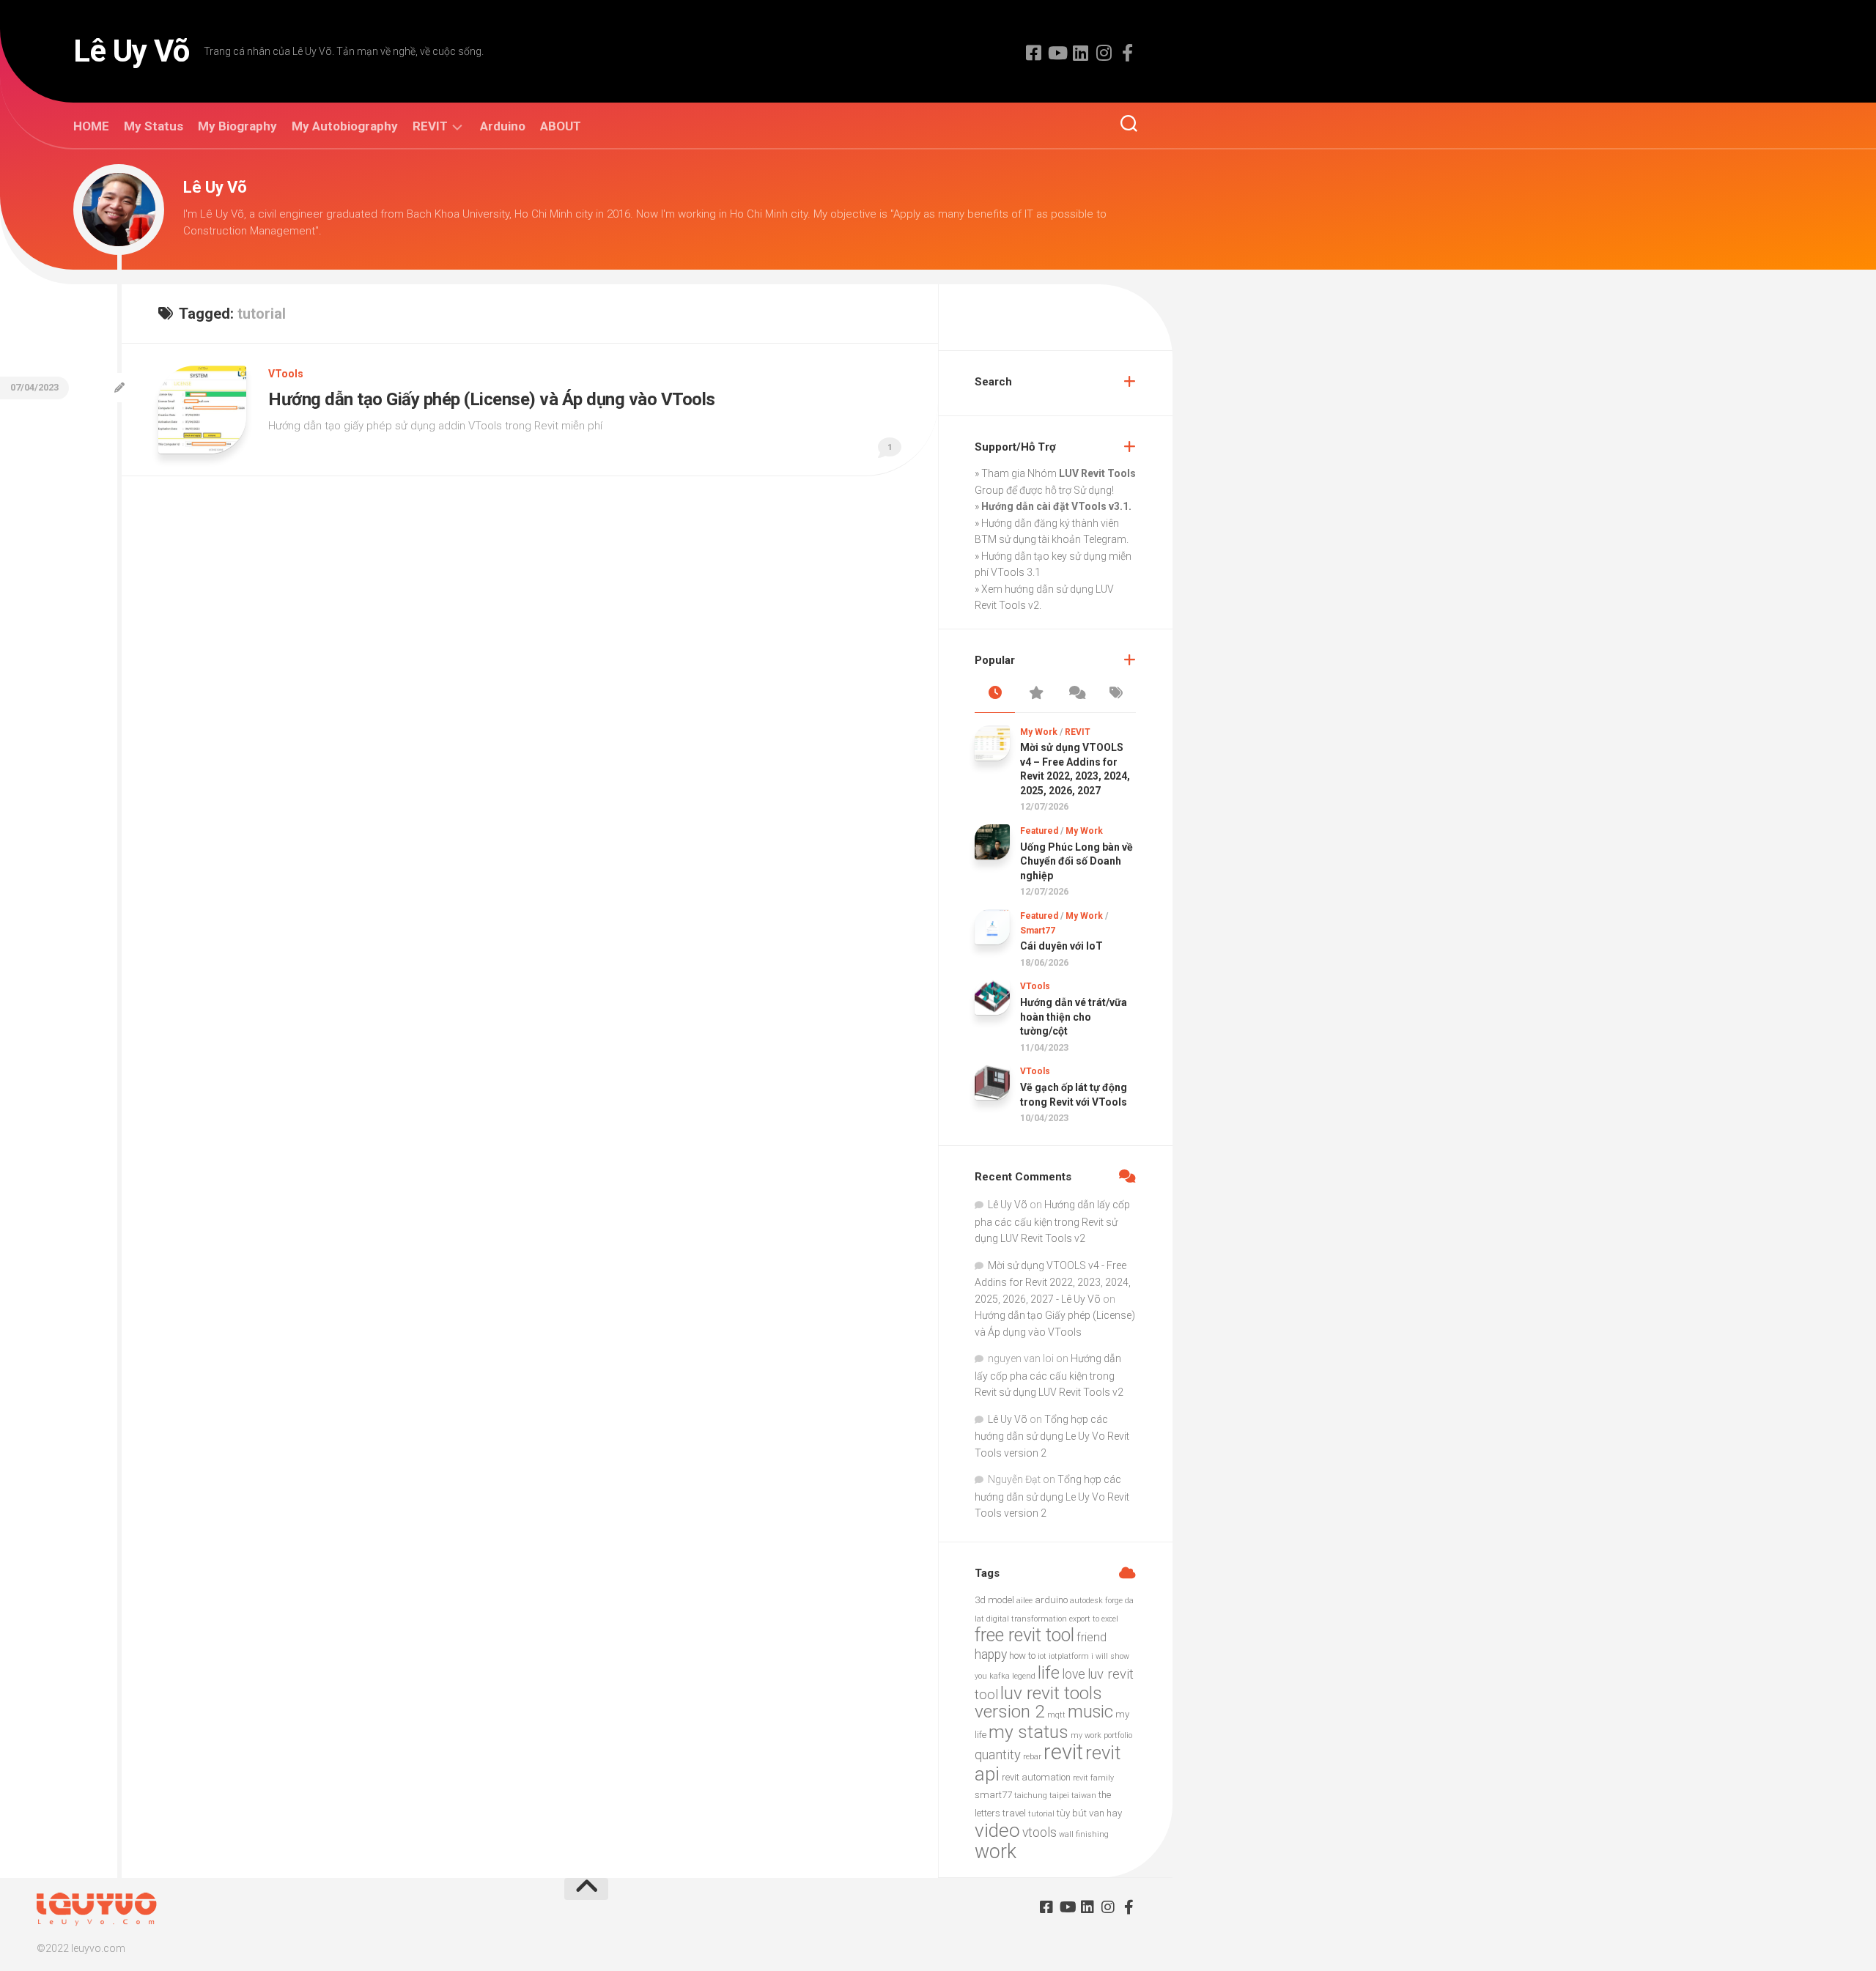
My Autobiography (345, 126)
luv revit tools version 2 (1038, 1702)
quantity (998, 1755)
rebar (1032, 1757)
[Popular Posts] (1035, 694)
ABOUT (561, 126)
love (1074, 1674)
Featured (1039, 831)
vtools (1039, 1833)
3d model (994, 1600)
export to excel (1094, 1619)
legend (1024, 1676)
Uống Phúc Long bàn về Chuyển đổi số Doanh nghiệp (1077, 861)
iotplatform (1069, 1656)
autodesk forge (1096, 1601)
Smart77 (1038, 931)
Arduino (503, 126)
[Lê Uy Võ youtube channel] (1057, 53)
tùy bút (1072, 1813)
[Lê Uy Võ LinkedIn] (1080, 53)
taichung (1031, 1796)
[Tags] (1116, 694)
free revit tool (1024, 1635)
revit (1063, 1752)
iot (1042, 1656)
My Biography (237, 126)
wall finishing (1084, 1834)
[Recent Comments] (1075, 694)
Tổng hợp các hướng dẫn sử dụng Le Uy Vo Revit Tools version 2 (1052, 1436)
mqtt (1056, 1715)
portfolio (1118, 1735)
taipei (1059, 1796)
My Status (154, 126)
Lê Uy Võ (131, 51)
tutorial (1041, 1814)
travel (1014, 1813)
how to (1022, 1656)
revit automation (1036, 1777)
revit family (1093, 1778)
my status (1029, 1732)
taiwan (1084, 1796)
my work (1086, 1735)
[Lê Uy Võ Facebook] (1033, 53)
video (997, 1830)
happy (991, 1654)
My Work (1039, 732)
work (996, 1852)
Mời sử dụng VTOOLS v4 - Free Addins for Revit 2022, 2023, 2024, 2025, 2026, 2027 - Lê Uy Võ (1053, 1282)
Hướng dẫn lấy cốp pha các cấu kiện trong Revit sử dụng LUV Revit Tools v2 (1052, 1221)
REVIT (430, 126)
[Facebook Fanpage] (1127, 53)
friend (1092, 1637)
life (1049, 1673)
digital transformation (1027, 1619)
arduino (1051, 1600)
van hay (1105, 1813)
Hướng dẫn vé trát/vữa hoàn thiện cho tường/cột (1074, 1017)
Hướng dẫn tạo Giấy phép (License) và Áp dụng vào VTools (492, 399)
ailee (1024, 1601)
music (1090, 1712)
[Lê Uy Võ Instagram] (1104, 53)
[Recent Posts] (995, 694)
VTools (286, 374)
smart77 (993, 1795)
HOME (91, 126)
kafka (1000, 1676)
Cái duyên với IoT (1061, 946)
